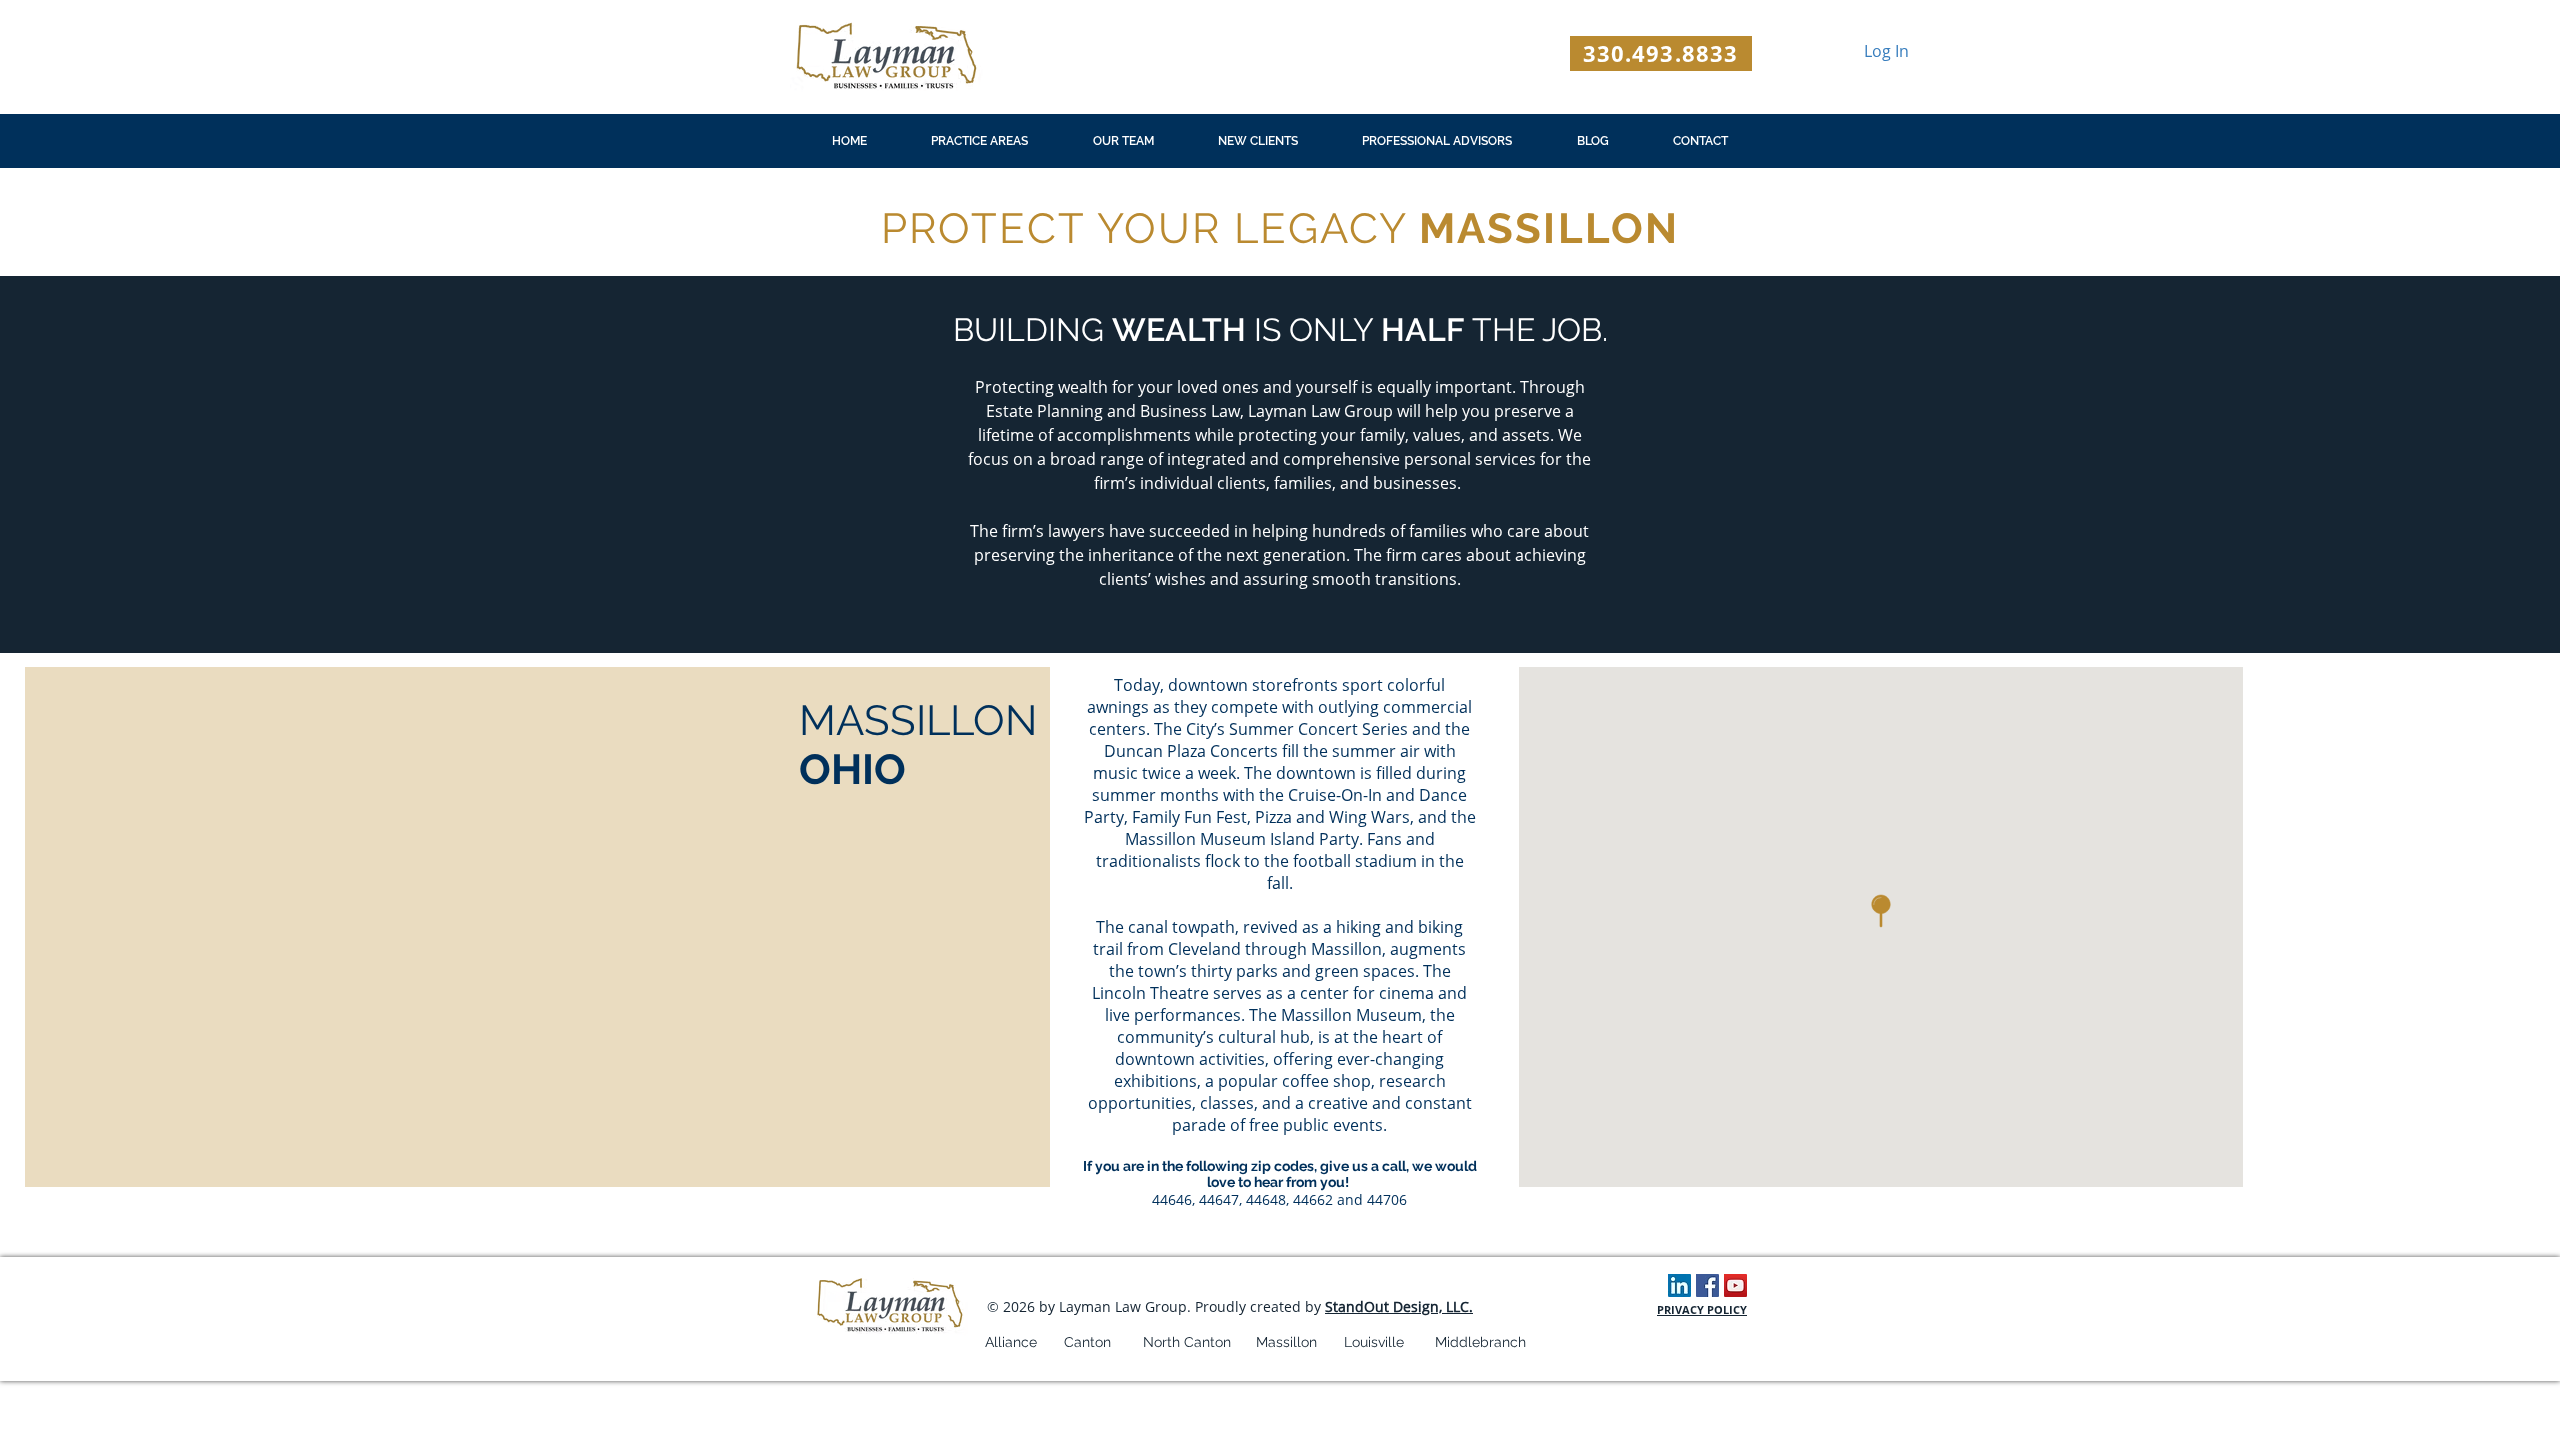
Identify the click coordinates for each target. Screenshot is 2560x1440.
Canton (1087, 1342)
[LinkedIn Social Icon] (1679, 1285)
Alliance (1011, 1342)
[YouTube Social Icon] (1735, 1285)
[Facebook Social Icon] (1707, 1285)
